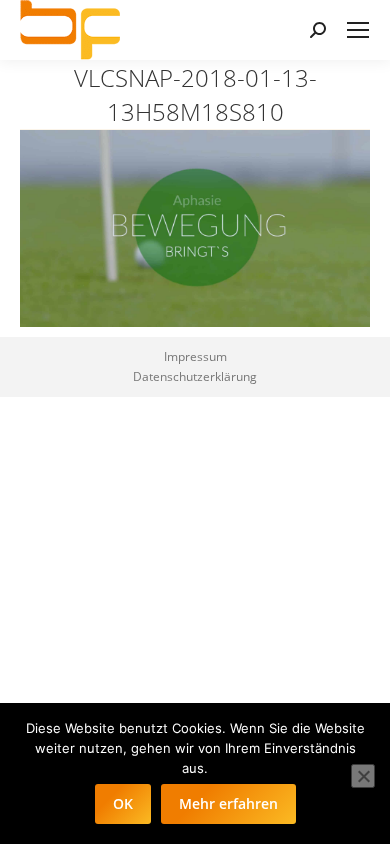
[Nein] (363, 776)
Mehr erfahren (228, 803)
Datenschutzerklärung (195, 376)
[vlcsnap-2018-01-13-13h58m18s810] (195, 228)
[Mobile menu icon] (358, 30)
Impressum (195, 356)
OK (123, 803)
